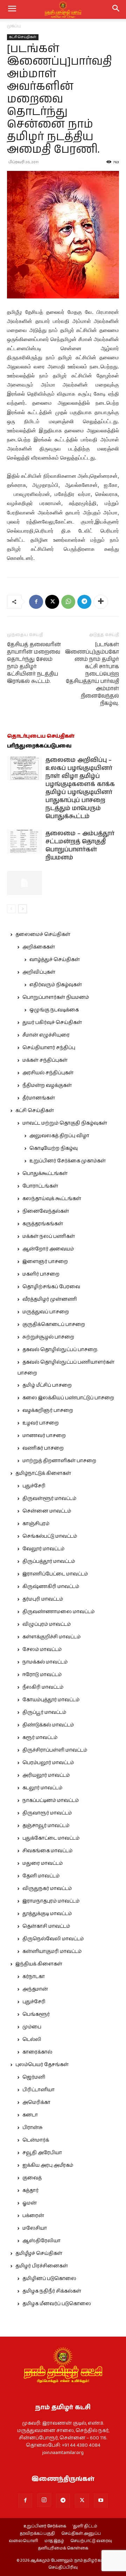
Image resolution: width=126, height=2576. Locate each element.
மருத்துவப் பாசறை (46, 1312)
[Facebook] (36, 602)
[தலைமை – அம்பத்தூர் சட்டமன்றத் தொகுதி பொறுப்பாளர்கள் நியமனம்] (24, 842)
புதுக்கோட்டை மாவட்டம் (51, 1838)
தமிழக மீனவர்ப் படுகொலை (57, 2304)
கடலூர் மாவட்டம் (42, 1788)
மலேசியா (35, 2228)
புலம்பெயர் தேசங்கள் (42, 2065)
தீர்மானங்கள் (39, 1098)
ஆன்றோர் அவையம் (48, 1249)
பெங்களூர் (36, 2014)
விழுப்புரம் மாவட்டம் (47, 1624)
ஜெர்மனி (34, 2077)
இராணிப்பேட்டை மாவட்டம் (55, 1574)
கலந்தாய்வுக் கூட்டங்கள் (52, 1199)
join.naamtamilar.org (63, 2453)
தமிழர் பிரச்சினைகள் (42, 2266)
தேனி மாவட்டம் (41, 1876)
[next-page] (23, 909)
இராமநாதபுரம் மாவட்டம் (51, 1901)
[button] (116, 9)
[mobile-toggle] (12, 9)
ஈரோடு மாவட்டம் (42, 1675)
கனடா (30, 2115)
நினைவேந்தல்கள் (46, 1211)
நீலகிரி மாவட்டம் (43, 1687)
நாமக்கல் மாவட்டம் (45, 1662)
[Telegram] (84, 602)
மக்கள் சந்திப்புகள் (45, 1060)
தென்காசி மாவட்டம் (46, 1926)
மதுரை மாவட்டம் (43, 1863)
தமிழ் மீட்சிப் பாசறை (47, 1385)
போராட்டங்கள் (40, 1186)
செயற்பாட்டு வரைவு (91, 2541)
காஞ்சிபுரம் (36, 1524)
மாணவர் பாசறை (44, 1436)
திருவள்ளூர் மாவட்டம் (49, 1499)
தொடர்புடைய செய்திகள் (41, 736)
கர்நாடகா (34, 1977)
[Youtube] (101, 2501)
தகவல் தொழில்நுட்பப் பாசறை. (60, 1350)
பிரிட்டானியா (38, 2090)
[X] (52, 602)
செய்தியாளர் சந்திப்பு (49, 1048)
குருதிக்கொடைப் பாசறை (54, 1325)
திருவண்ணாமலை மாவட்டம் (58, 1612)
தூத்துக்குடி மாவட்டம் (47, 1914)
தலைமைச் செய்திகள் (43, 935)
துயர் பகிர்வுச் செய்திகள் (52, 1023)
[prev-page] (11, 909)
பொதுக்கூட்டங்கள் (45, 1174)
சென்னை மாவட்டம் (47, 1511)
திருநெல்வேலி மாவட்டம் (53, 1939)
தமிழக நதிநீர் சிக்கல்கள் (52, 2291)
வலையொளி (23, 2541)
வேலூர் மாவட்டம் (43, 1549)
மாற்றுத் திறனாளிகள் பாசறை (59, 1461)
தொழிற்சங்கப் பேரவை (51, 1287)
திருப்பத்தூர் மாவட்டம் (49, 1561)
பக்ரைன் (33, 2216)
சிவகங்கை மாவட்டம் (47, 1851)
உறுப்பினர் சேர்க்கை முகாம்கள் (68, 1161)
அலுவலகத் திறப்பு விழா (59, 1136)
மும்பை (32, 2027)
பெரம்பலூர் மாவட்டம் (48, 1763)
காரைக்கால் (37, 2052)
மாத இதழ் (54, 2541)
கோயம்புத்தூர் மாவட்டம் (51, 1700)
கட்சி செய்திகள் (23, 37)
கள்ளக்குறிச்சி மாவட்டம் (51, 1637)
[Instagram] (44, 2500)
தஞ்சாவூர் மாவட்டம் (46, 1826)
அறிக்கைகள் (39, 947)
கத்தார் (30, 2191)
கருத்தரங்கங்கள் (43, 1224)
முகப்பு (14, 26)
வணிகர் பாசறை (43, 1448)
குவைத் (32, 2178)
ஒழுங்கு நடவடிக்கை (54, 1010)
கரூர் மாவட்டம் (40, 1738)
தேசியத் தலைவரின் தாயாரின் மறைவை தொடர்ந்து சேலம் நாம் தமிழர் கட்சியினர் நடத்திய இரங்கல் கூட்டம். (34, 663)
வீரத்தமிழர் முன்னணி (50, 1299)
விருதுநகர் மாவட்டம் (47, 1889)
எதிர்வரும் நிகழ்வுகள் (56, 985)
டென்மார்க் (36, 2140)
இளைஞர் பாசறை (45, 1262)
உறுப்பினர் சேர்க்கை (45, 2526)
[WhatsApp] (68, 602)
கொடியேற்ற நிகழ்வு (54, 1148)
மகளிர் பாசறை (41, 1274)
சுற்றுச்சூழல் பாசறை (48, 1337)
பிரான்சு (33, 2128)
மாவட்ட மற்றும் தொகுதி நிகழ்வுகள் (65, 1123)
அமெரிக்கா (36, 2102)
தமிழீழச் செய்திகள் (39, 2253)
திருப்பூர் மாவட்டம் (44, 1712)
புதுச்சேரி (34, 1486)
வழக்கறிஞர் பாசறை (48, 1410)
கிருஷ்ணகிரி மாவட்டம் (51, 1587)
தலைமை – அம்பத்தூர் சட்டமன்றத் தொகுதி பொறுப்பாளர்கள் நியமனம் (80, 846)
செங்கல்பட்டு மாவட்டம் (50, 1536)
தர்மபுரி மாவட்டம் (43, 1599)
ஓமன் (30, 2203)
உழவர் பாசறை (41, 1423)
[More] (101, 602)
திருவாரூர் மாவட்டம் (47, 1813)
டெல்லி (32, 2040)
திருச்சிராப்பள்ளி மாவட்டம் (55, 1750)
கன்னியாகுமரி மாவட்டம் (52, 1951)
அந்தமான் (35, 1989)
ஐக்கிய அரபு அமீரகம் (48, 2165)
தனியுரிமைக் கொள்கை (63, 2548)
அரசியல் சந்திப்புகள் (48, 1073)
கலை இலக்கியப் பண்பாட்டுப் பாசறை (68, 1398)
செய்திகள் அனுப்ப (81, 2534)
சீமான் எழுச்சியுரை (46, 1035)
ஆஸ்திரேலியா (41, 2241)
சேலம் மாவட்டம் (42, 1650)
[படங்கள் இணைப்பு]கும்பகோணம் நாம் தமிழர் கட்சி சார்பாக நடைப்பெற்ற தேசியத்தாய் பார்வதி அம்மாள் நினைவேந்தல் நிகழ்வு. (92, 674)
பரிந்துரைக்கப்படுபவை (39, 746)
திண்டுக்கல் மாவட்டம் (48, 1725)
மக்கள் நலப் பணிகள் (49, 1236)
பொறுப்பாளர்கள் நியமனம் (56, 997)
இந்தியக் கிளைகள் (39, 1964)
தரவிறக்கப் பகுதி (37, 2534)
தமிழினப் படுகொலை (49, 2279)
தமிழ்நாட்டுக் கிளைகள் (43, 1473)
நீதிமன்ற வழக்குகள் (47, 1085)
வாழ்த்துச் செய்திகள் (55, 960)
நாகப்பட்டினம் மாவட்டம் (51, 1801)
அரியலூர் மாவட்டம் (46, 1775)
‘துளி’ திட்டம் (85, 2526)
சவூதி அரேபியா (42, 2153)
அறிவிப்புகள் (39, 972)
